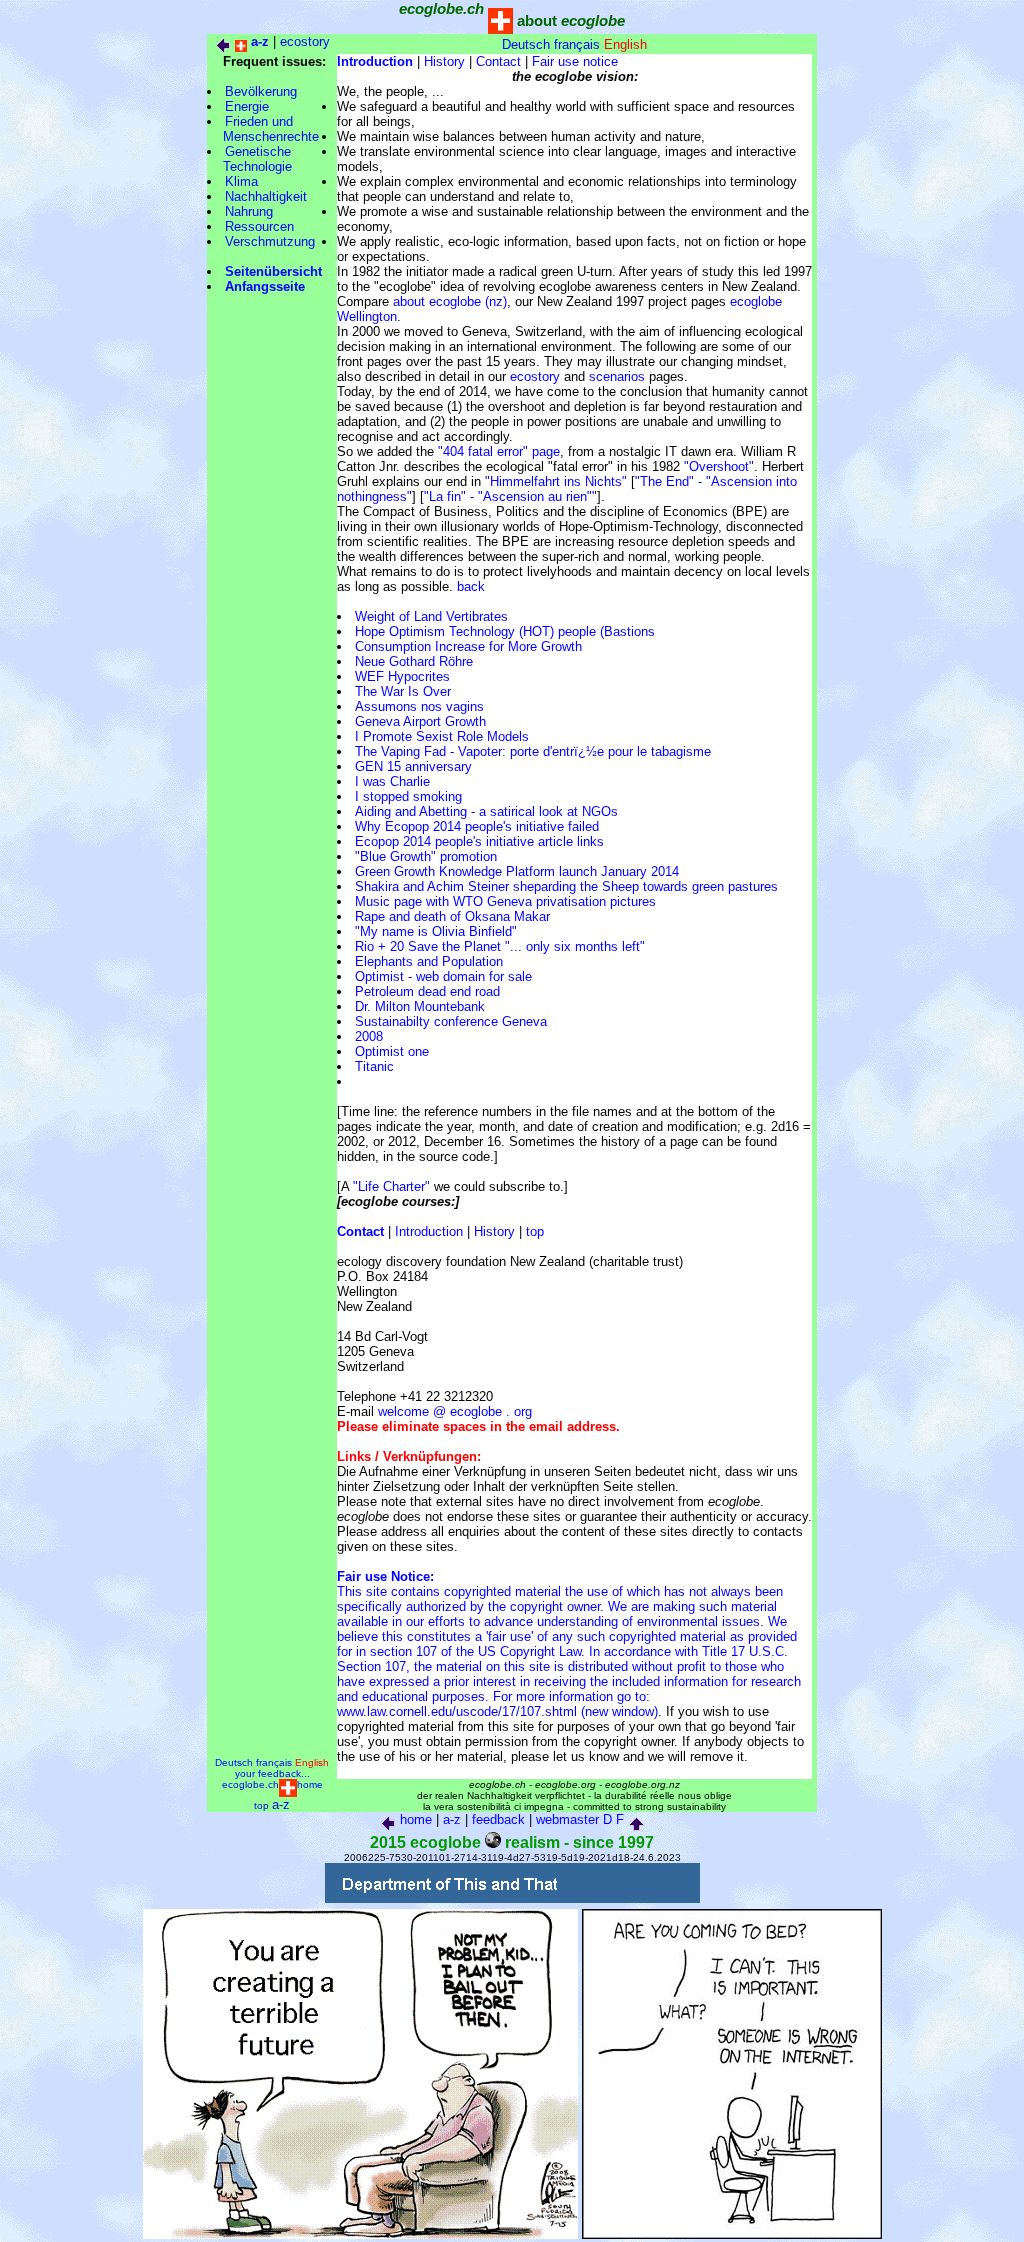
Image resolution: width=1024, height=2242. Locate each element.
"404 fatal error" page (499, 451)
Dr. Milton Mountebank (420, 1006)
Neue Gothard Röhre (414, 661)
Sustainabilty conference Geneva (451, 1021)
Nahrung (249, 211)
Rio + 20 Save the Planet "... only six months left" (500, 946)
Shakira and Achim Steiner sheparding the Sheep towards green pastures (566, 886)
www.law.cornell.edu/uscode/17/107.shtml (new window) (497, 1711)
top (535, 1231)
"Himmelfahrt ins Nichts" (556, 481)
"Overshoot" (719, 466)
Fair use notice (575, 61)
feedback (498, 1819)
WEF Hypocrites (402, 676)
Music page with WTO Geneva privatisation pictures (505, 901)
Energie (247, 106)
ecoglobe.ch (250, 1784)
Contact (498, 61)
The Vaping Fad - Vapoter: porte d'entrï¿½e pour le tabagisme (533, 751)
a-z (281, 1804)
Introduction (429, 1231)
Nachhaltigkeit (266, 196)
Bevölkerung (261, 91)
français (577, 44)
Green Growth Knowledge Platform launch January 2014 (517, 871)
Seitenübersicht (273, 271)
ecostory (305, 41)
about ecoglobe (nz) (450, 301)
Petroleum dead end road (427, 991)
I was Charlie (392, 781)
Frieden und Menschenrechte (263, 129)
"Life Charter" (391, 1186)
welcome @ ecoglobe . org (455, 1411)
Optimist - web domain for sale (443, 976)
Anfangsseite (265, 286)
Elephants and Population (429, 961)
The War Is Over (403, 691)
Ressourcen (259, 226)
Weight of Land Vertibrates (431, 616)
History (444, 61)
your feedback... (272, 1773)
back (471, 586)
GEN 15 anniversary (413, 766)
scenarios (617, 376)
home (310, 1784)
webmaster (567, 1819)
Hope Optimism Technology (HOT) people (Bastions (505, 631)
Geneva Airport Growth (420, 721)
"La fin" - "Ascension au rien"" (510, 496)
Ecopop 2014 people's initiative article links (479, 841)
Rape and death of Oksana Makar (452, 916)
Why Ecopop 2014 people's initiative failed (477, 826)
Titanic (374, 1066)
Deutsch (526, 44)
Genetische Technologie (249, 159)
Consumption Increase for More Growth (468, 646)
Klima (241, 181)
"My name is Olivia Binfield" (436, 931)
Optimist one (392, 1051)
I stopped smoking (408, 796)
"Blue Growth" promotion (426, 856)
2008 (369, 1036)
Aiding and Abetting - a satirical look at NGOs (486, 811)
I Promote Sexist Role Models (442, 736)
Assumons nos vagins (419, 706)
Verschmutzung (270, 241)
